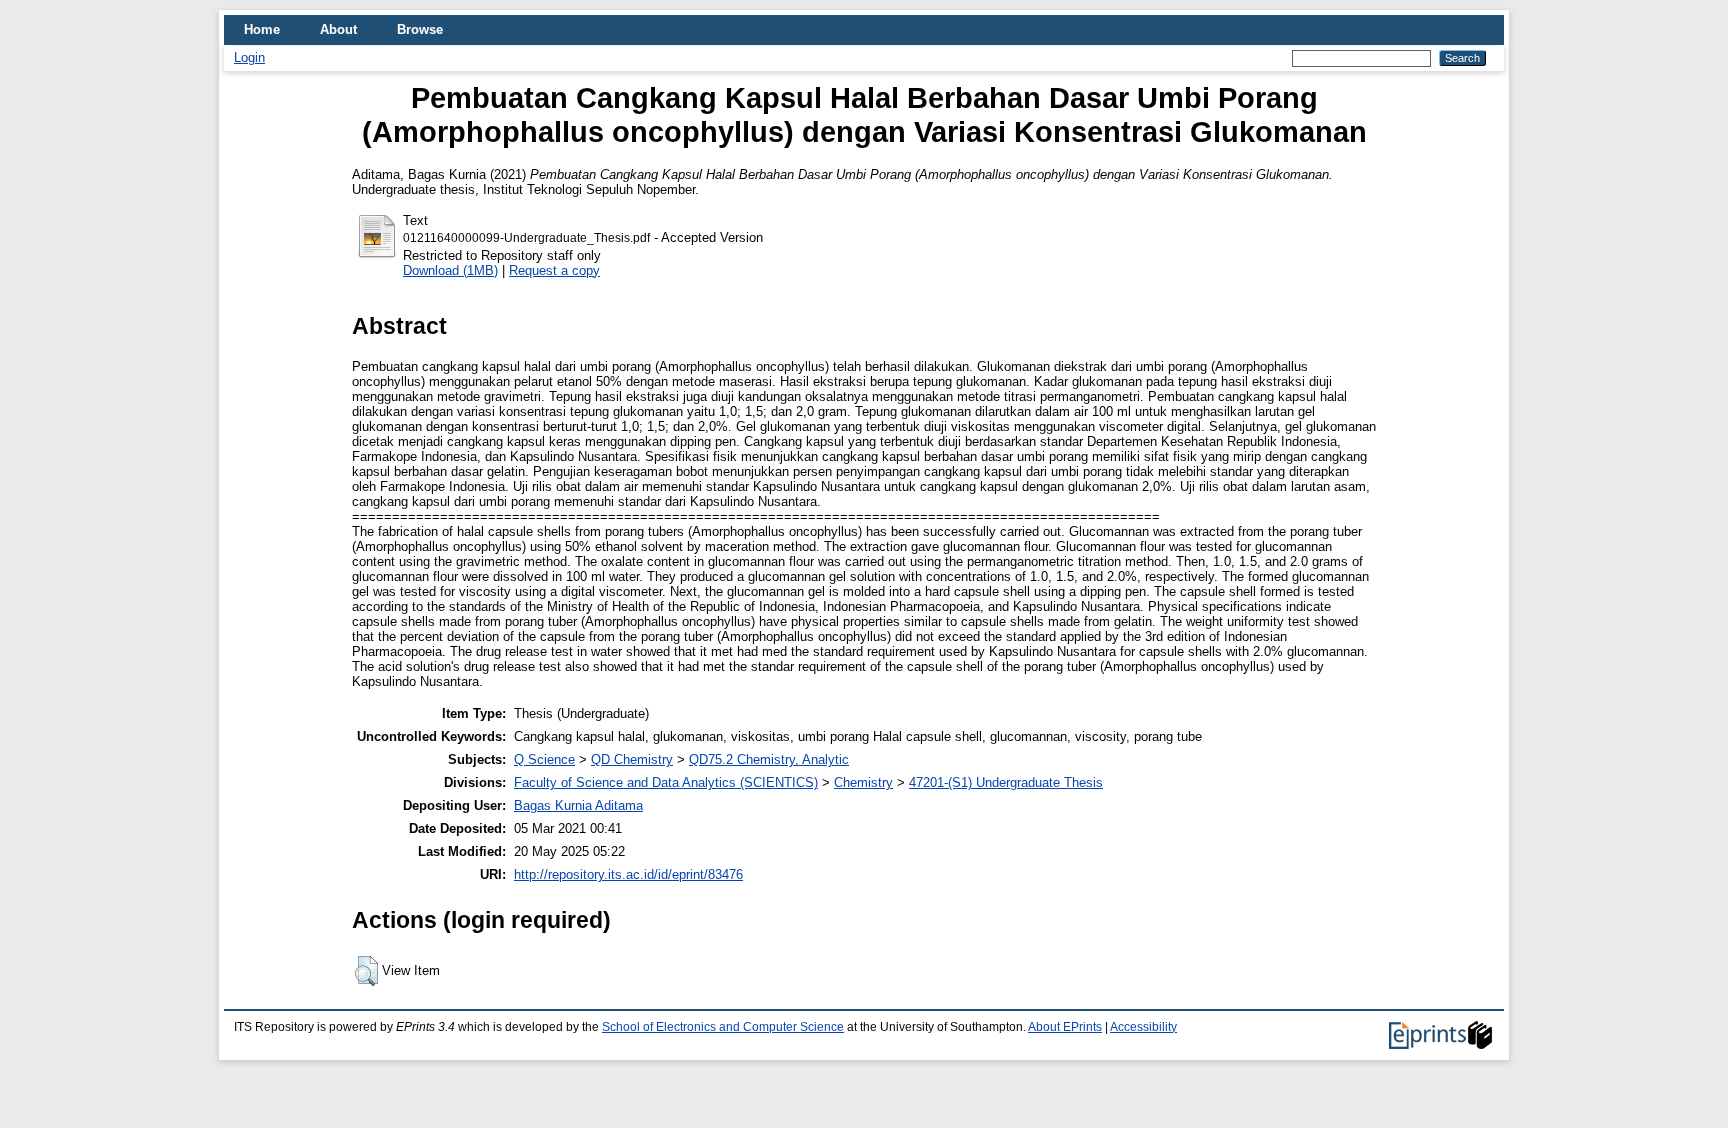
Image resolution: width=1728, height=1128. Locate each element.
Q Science (544, 759)
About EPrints (1065, 1027)
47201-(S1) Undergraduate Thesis (1006, 782)
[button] (366, 971)
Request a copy (554, 270)
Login (249, 57)
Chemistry (863, 782)
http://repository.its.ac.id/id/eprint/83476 (628, 874)
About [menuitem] (338, 29)
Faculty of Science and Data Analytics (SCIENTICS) (666, 782)
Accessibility (1143, 1027)
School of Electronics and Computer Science (723, 1027)
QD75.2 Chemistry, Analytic (769, 759)
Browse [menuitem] (420, 29)
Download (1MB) (450, 270)
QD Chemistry (632, 759)
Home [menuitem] (262, 29)
